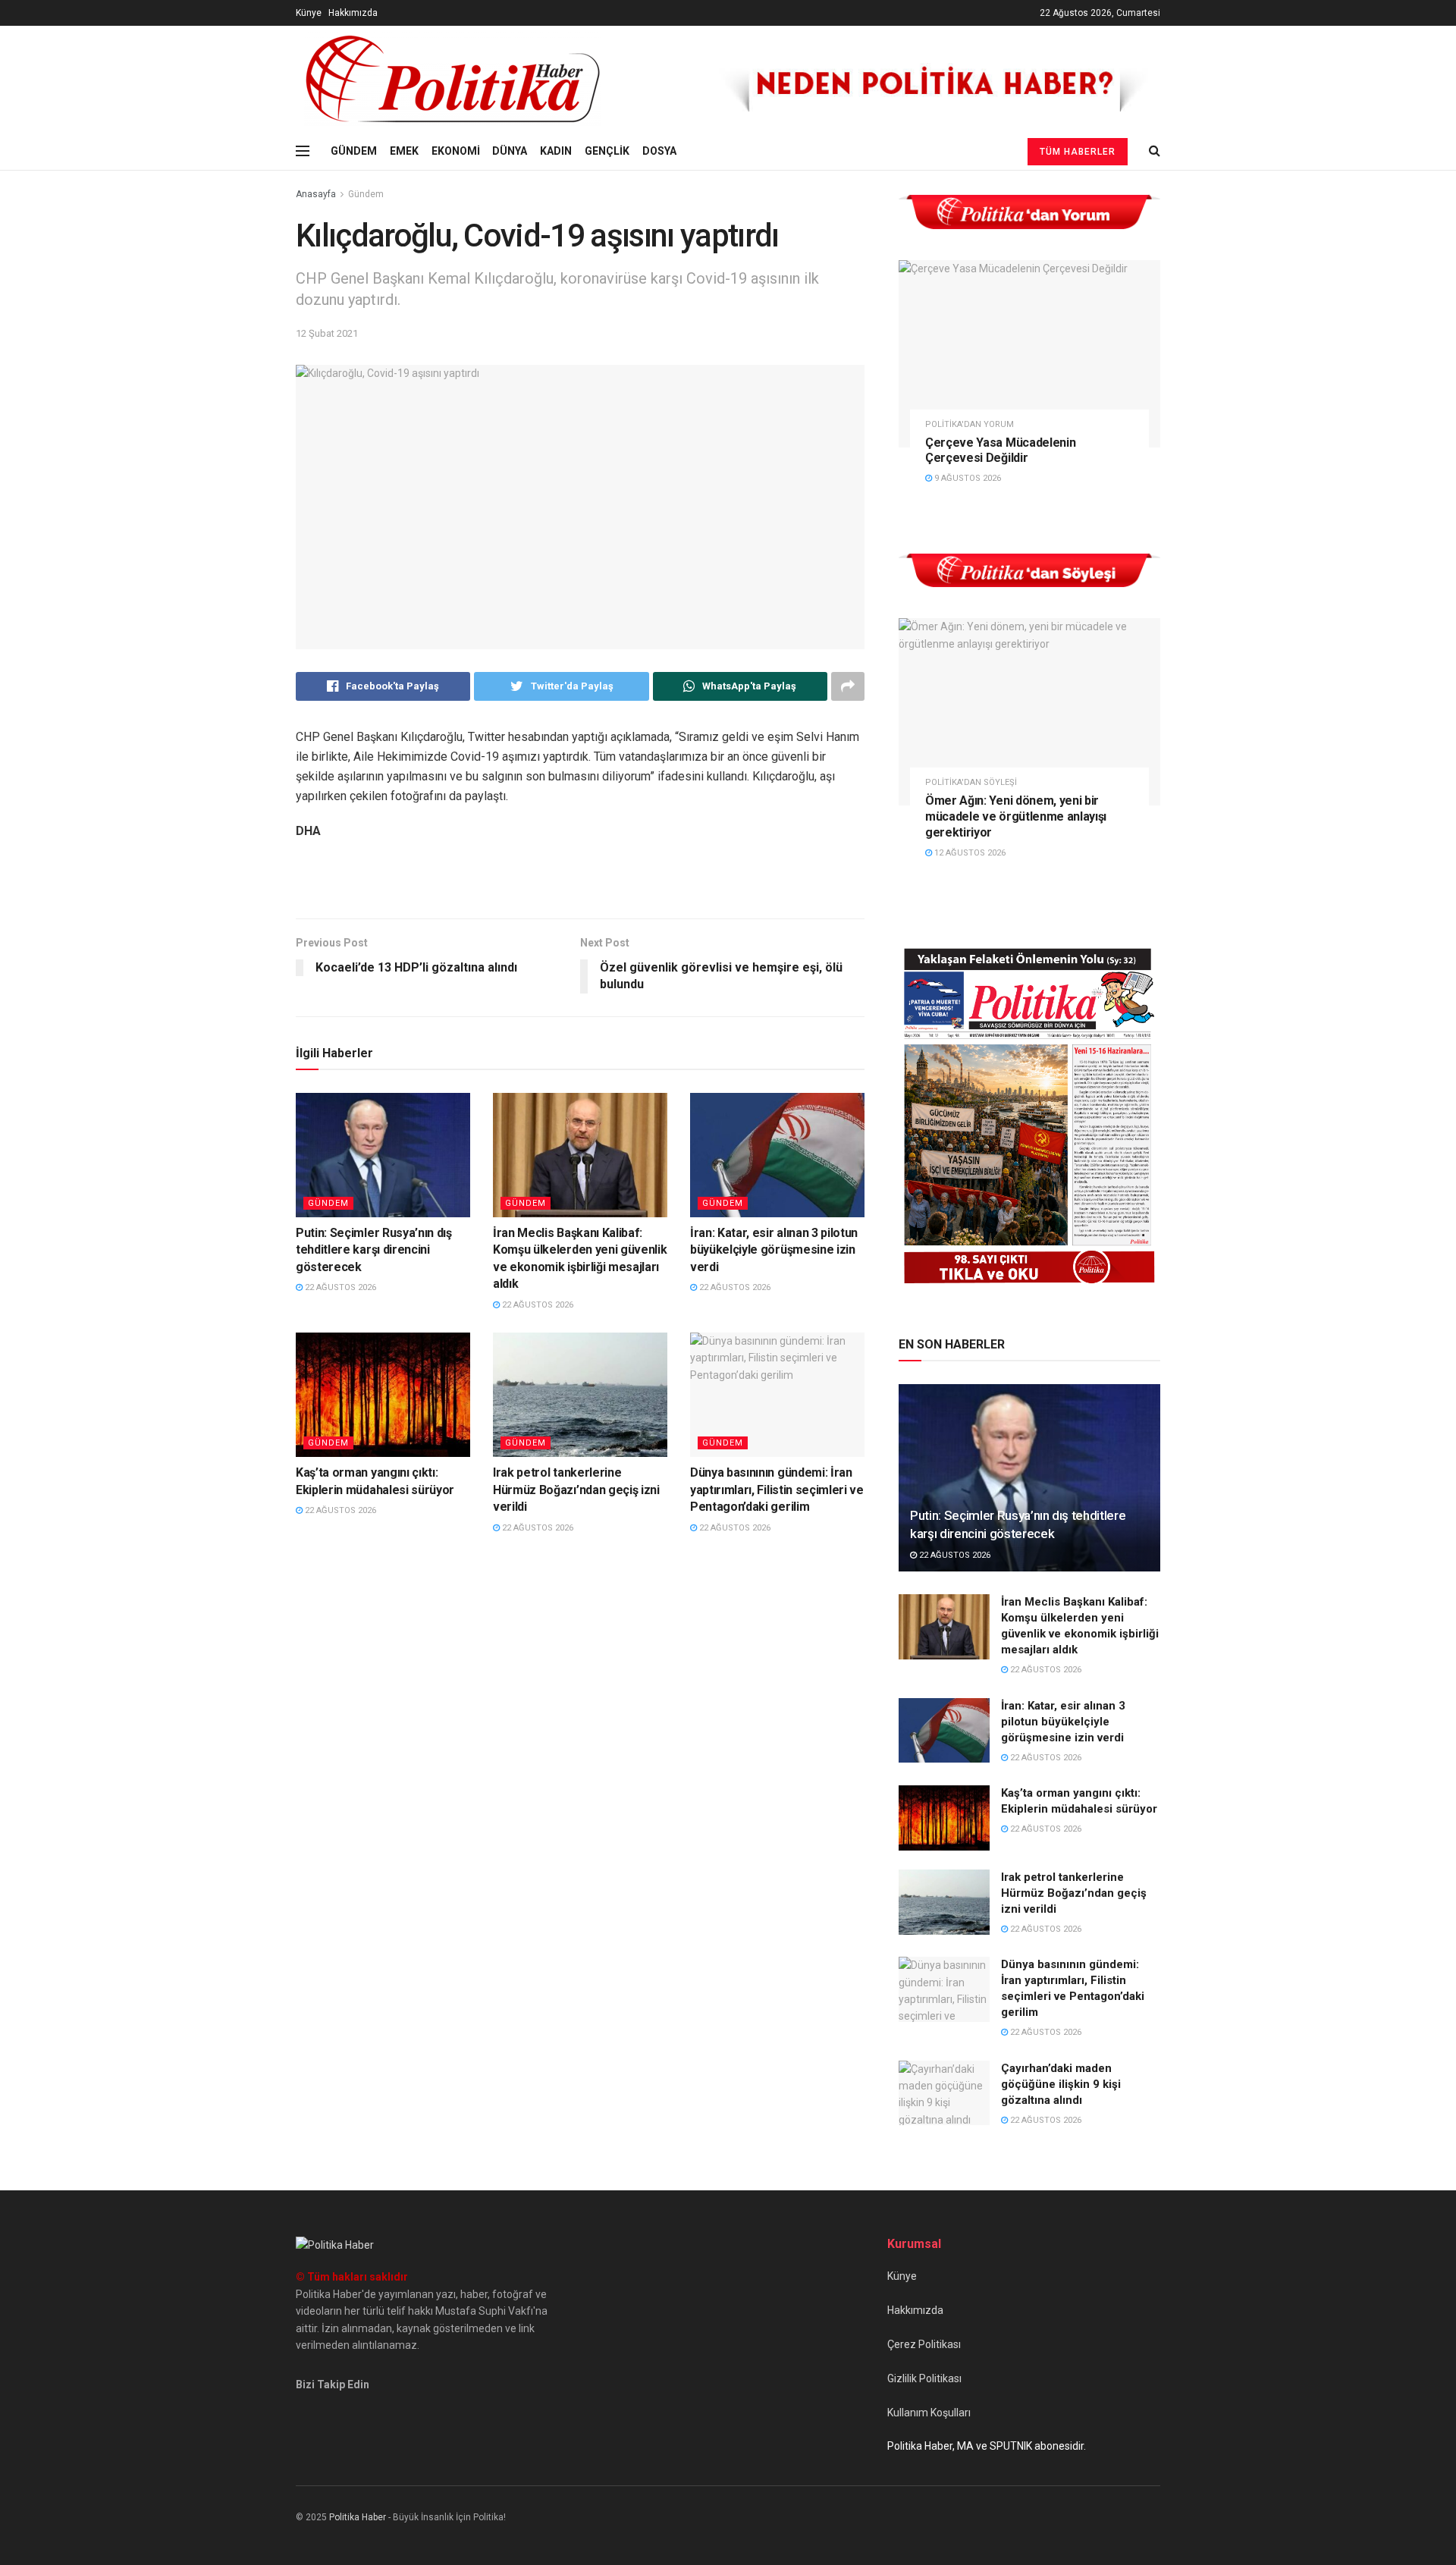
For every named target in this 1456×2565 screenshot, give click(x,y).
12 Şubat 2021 (327, 333)
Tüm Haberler (1078, 152)
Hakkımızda (353, 13)
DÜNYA (510, 151)
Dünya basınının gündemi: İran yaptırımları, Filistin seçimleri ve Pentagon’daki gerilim (777, 1490)
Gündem (366, 194)
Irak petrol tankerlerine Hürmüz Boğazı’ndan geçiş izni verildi (576, 1490)
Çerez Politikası (924, 2344)
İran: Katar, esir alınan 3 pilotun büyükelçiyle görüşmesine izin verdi (774, 1250)
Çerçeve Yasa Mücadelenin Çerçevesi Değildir (1000, 451)
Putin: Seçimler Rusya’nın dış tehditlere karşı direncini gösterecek (374, 1250)
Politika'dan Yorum (970, 424)
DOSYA (659, 151)
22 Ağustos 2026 (339, 1287)
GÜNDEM (354, 151)
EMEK (404, 151)
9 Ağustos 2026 (966, 478)
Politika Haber (358, 2517)
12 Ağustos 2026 (969, 853)
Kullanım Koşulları (929, 2413)
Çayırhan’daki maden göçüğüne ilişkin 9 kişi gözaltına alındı (1061, 2084)
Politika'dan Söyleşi (971, 782)
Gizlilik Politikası (924, 2378)
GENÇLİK (607, 151)
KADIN (556, 151)
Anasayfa (316, 194)
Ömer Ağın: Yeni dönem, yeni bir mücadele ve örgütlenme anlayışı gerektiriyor (1016, 816)
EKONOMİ (456, 151)
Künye (309, 13)
